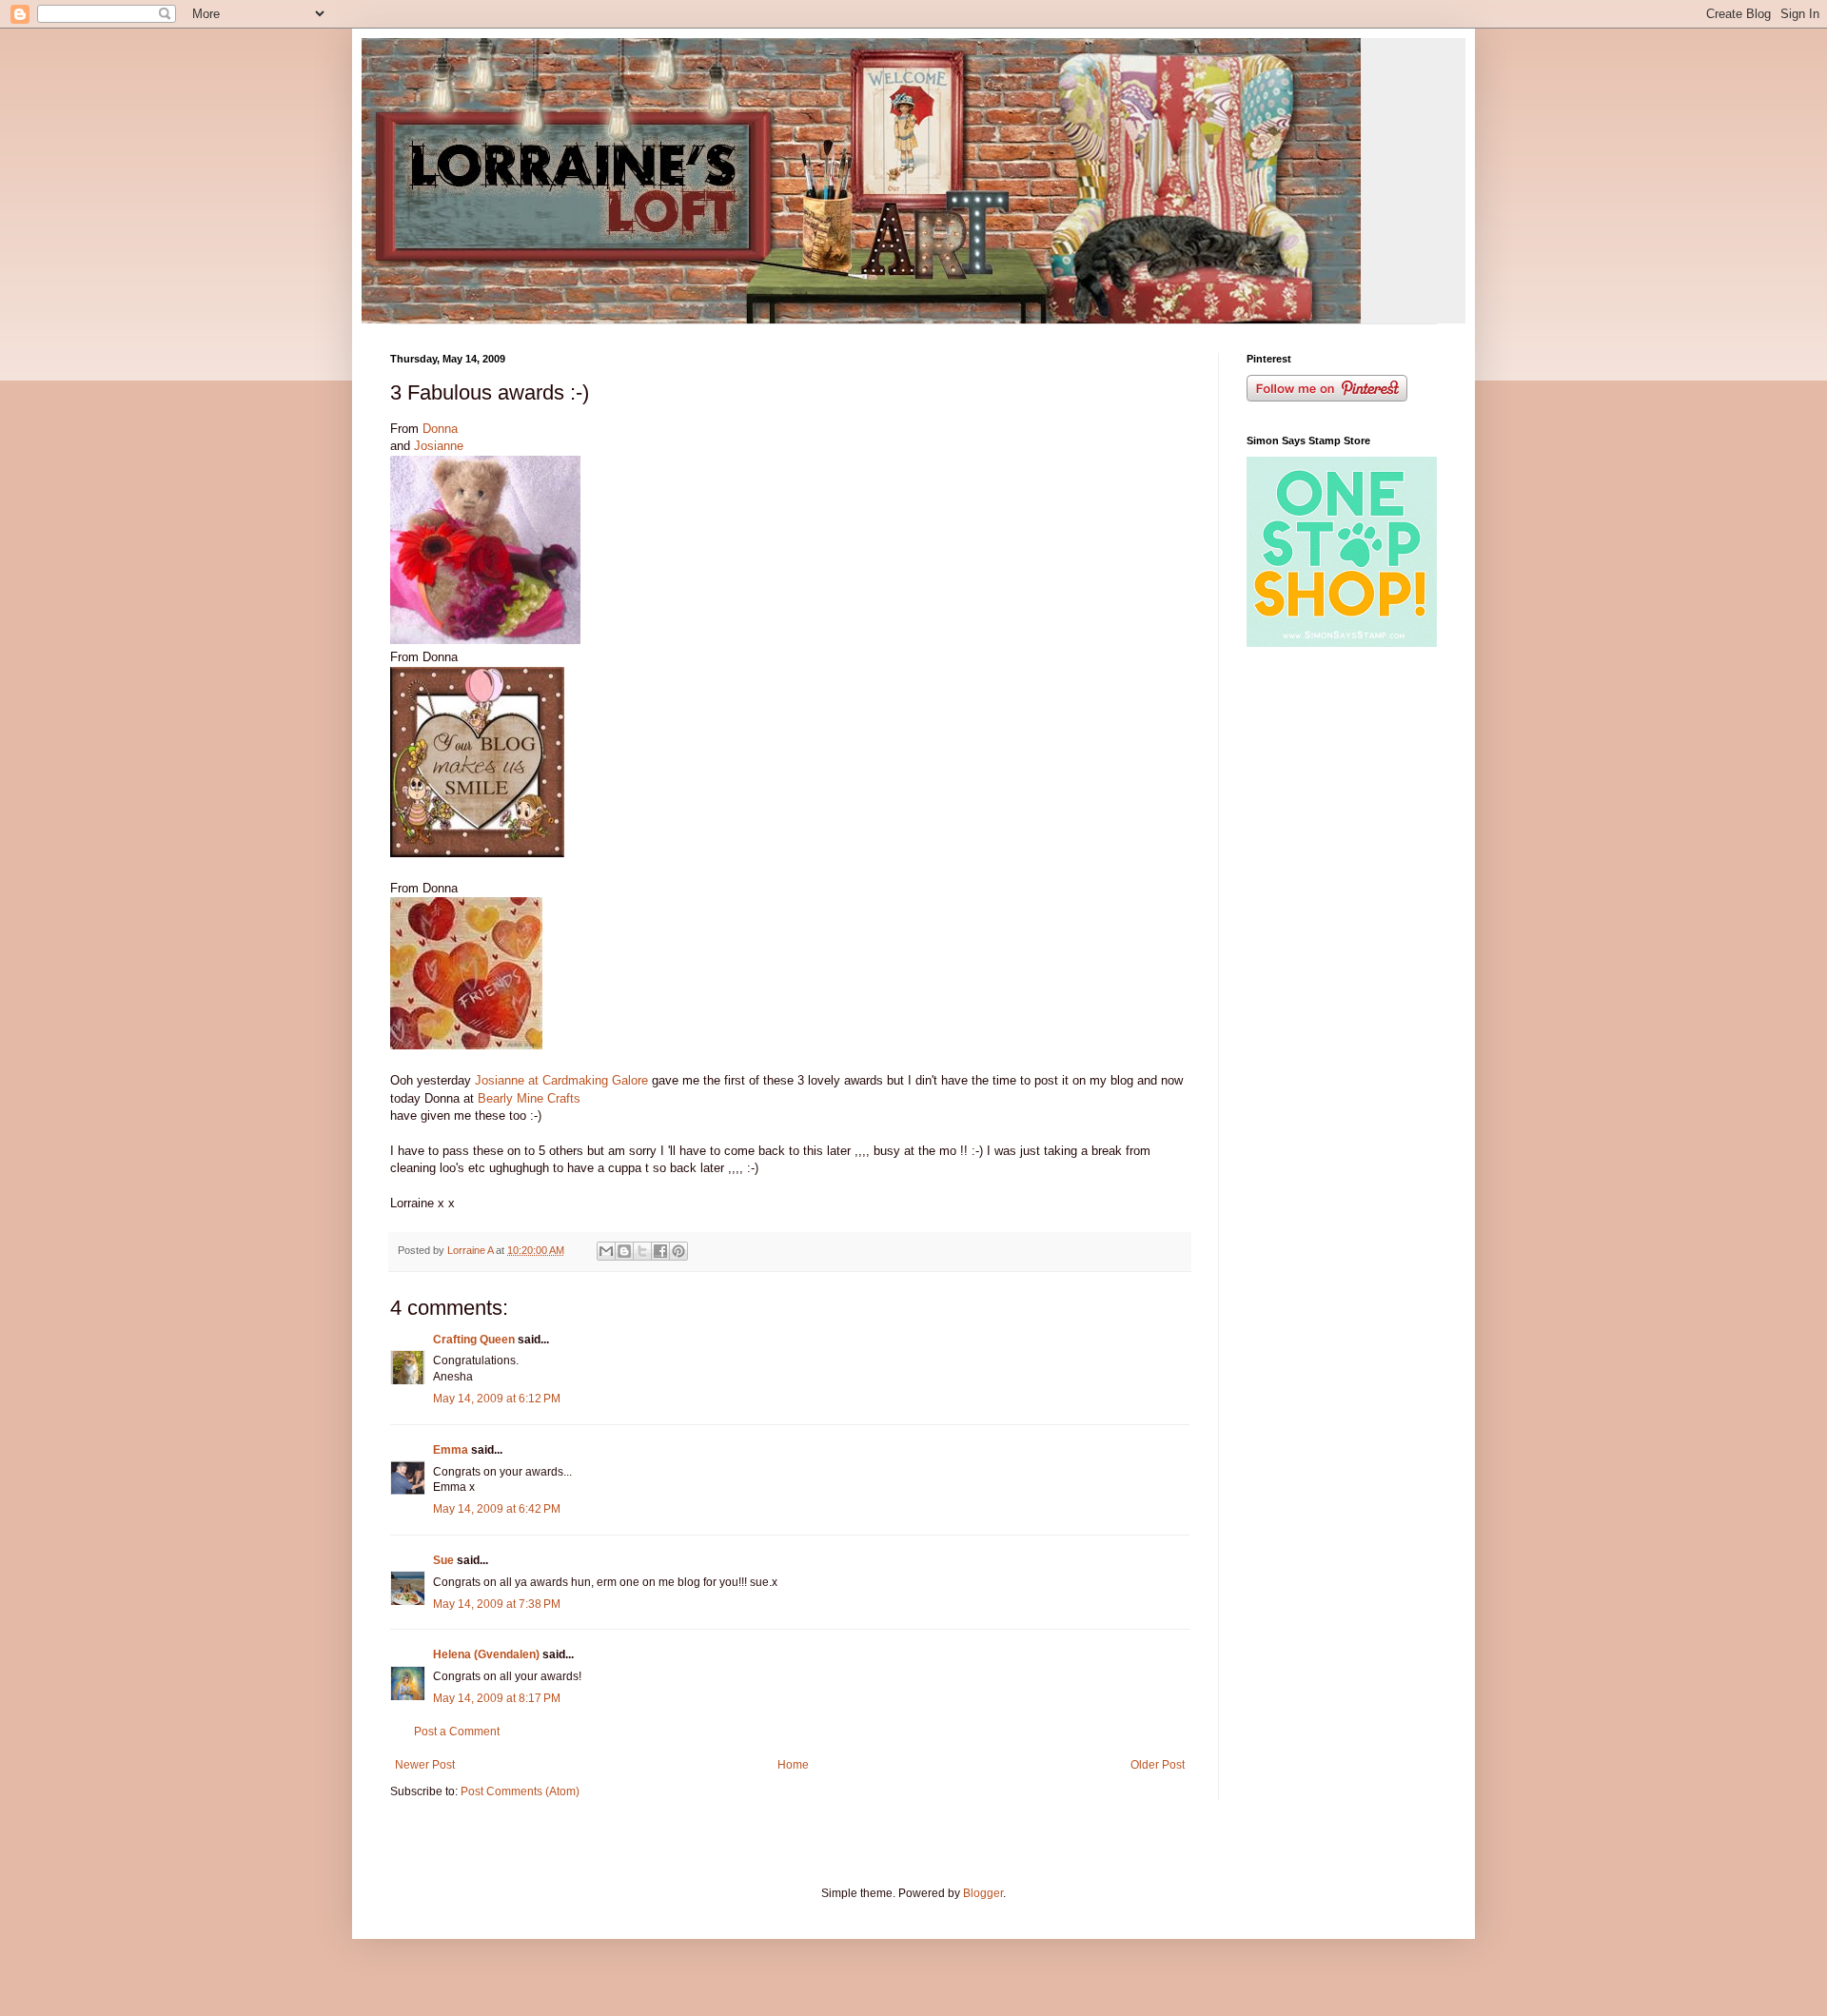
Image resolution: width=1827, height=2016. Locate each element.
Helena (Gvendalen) (486, 1654)
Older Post (1158, 1765)
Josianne (439, 446)
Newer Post (425, 1765)
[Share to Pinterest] (678, 1251)
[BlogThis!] (624, 1251)
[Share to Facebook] (660, 1251)
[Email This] (606, 1251)
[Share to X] (642, 1251)
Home (793, 1765)
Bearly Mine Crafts (529, 1098)
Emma (451, 1450)
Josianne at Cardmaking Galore (561, 1080)
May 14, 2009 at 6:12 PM (497, 1399)
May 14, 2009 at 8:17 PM (497, 1698)
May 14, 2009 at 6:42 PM (497, 1509)
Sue (443, 1560)
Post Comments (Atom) (520, 1791)
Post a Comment (457, 1732)
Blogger (983, 1893)
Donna (440, 429)
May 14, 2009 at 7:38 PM (497, 1604)
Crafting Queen (474, 1340)
